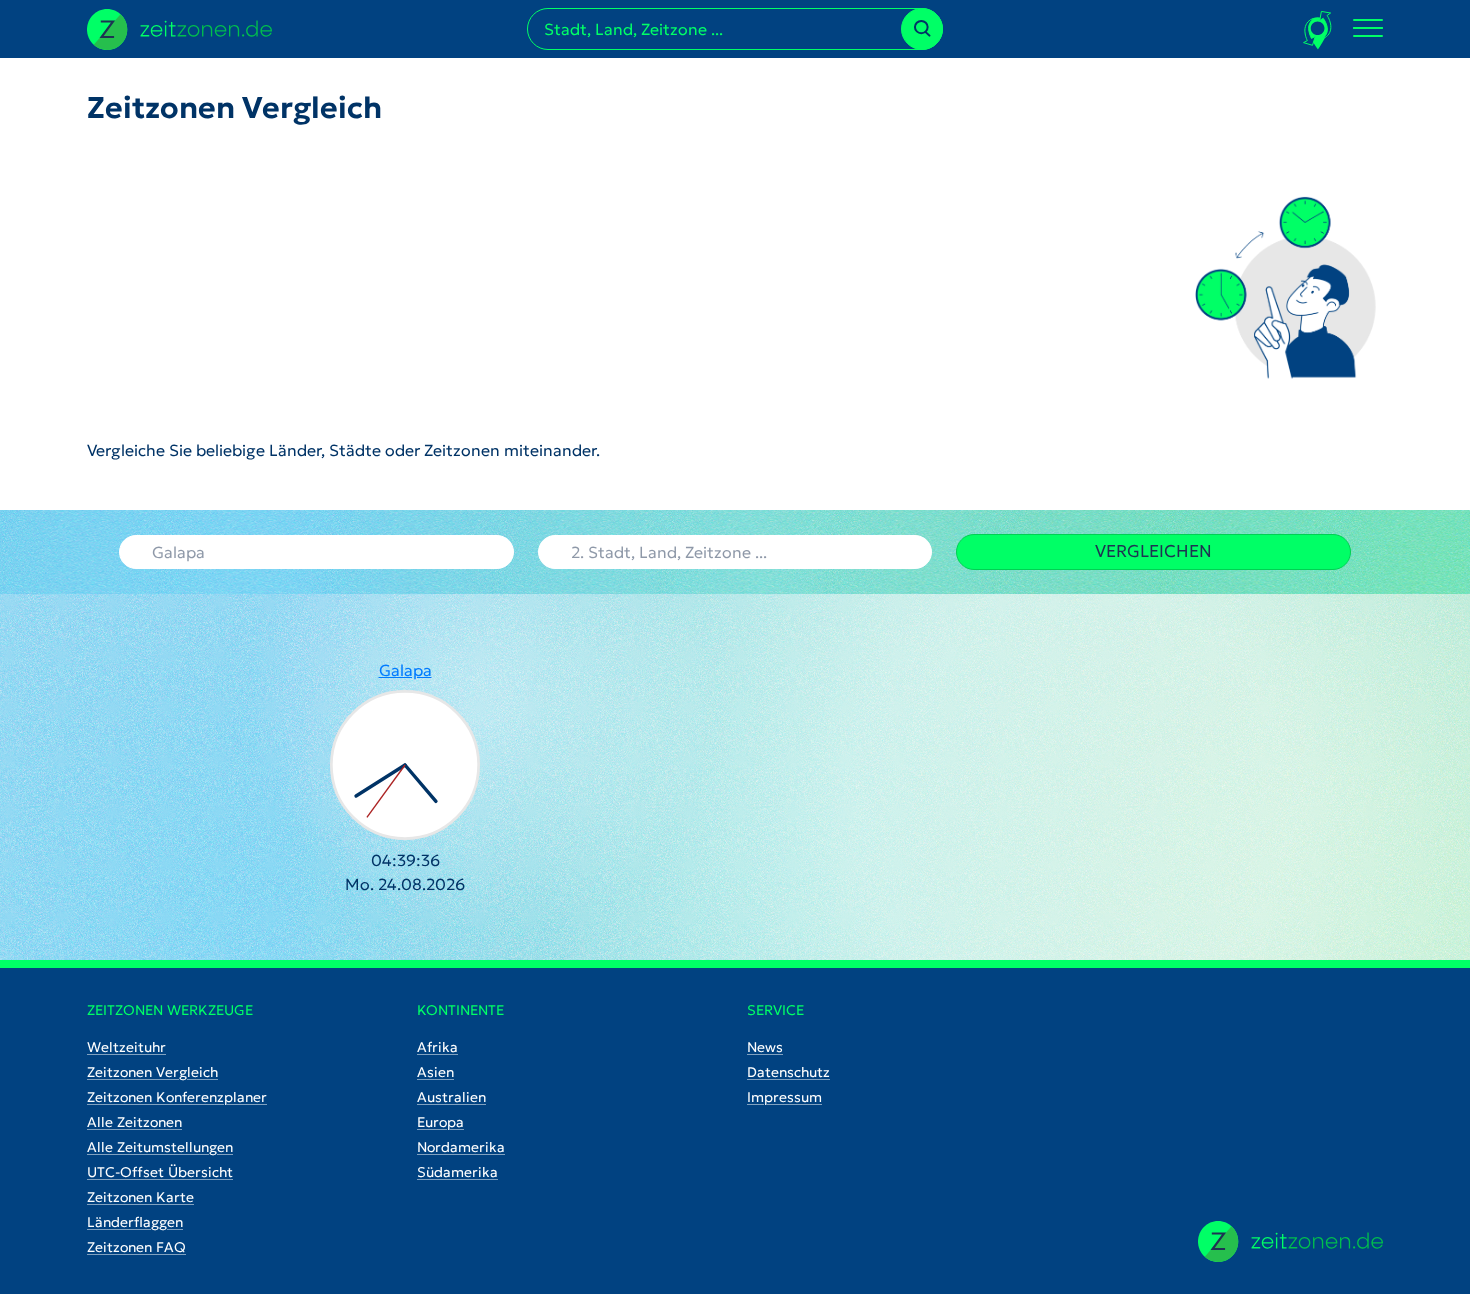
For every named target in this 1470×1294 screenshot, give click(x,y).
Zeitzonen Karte (140, 1197)
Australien (451, 1097)
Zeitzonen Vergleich (152, 1072)
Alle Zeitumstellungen (160, 1147)
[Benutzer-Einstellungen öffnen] (1318, 29)
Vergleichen (1153, 551)
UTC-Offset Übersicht (160, 1172)
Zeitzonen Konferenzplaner (177, 1097)
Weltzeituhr (126, 1047)
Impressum (784, 1097)
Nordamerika (461, 1147)
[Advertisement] (343, 282)
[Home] (1290, 1241)
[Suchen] (922, 29)
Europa (440, 1122)
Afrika (437, 1047)
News (765, 1047)
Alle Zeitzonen (134, 1122)
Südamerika (457, 1172)
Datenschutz (788, 1072)
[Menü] (1368, 29)
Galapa (405, 670)
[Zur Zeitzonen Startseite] (179, 27)
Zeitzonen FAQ (136, 1247)
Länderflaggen (135, 1222)
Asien (435, 1072)
